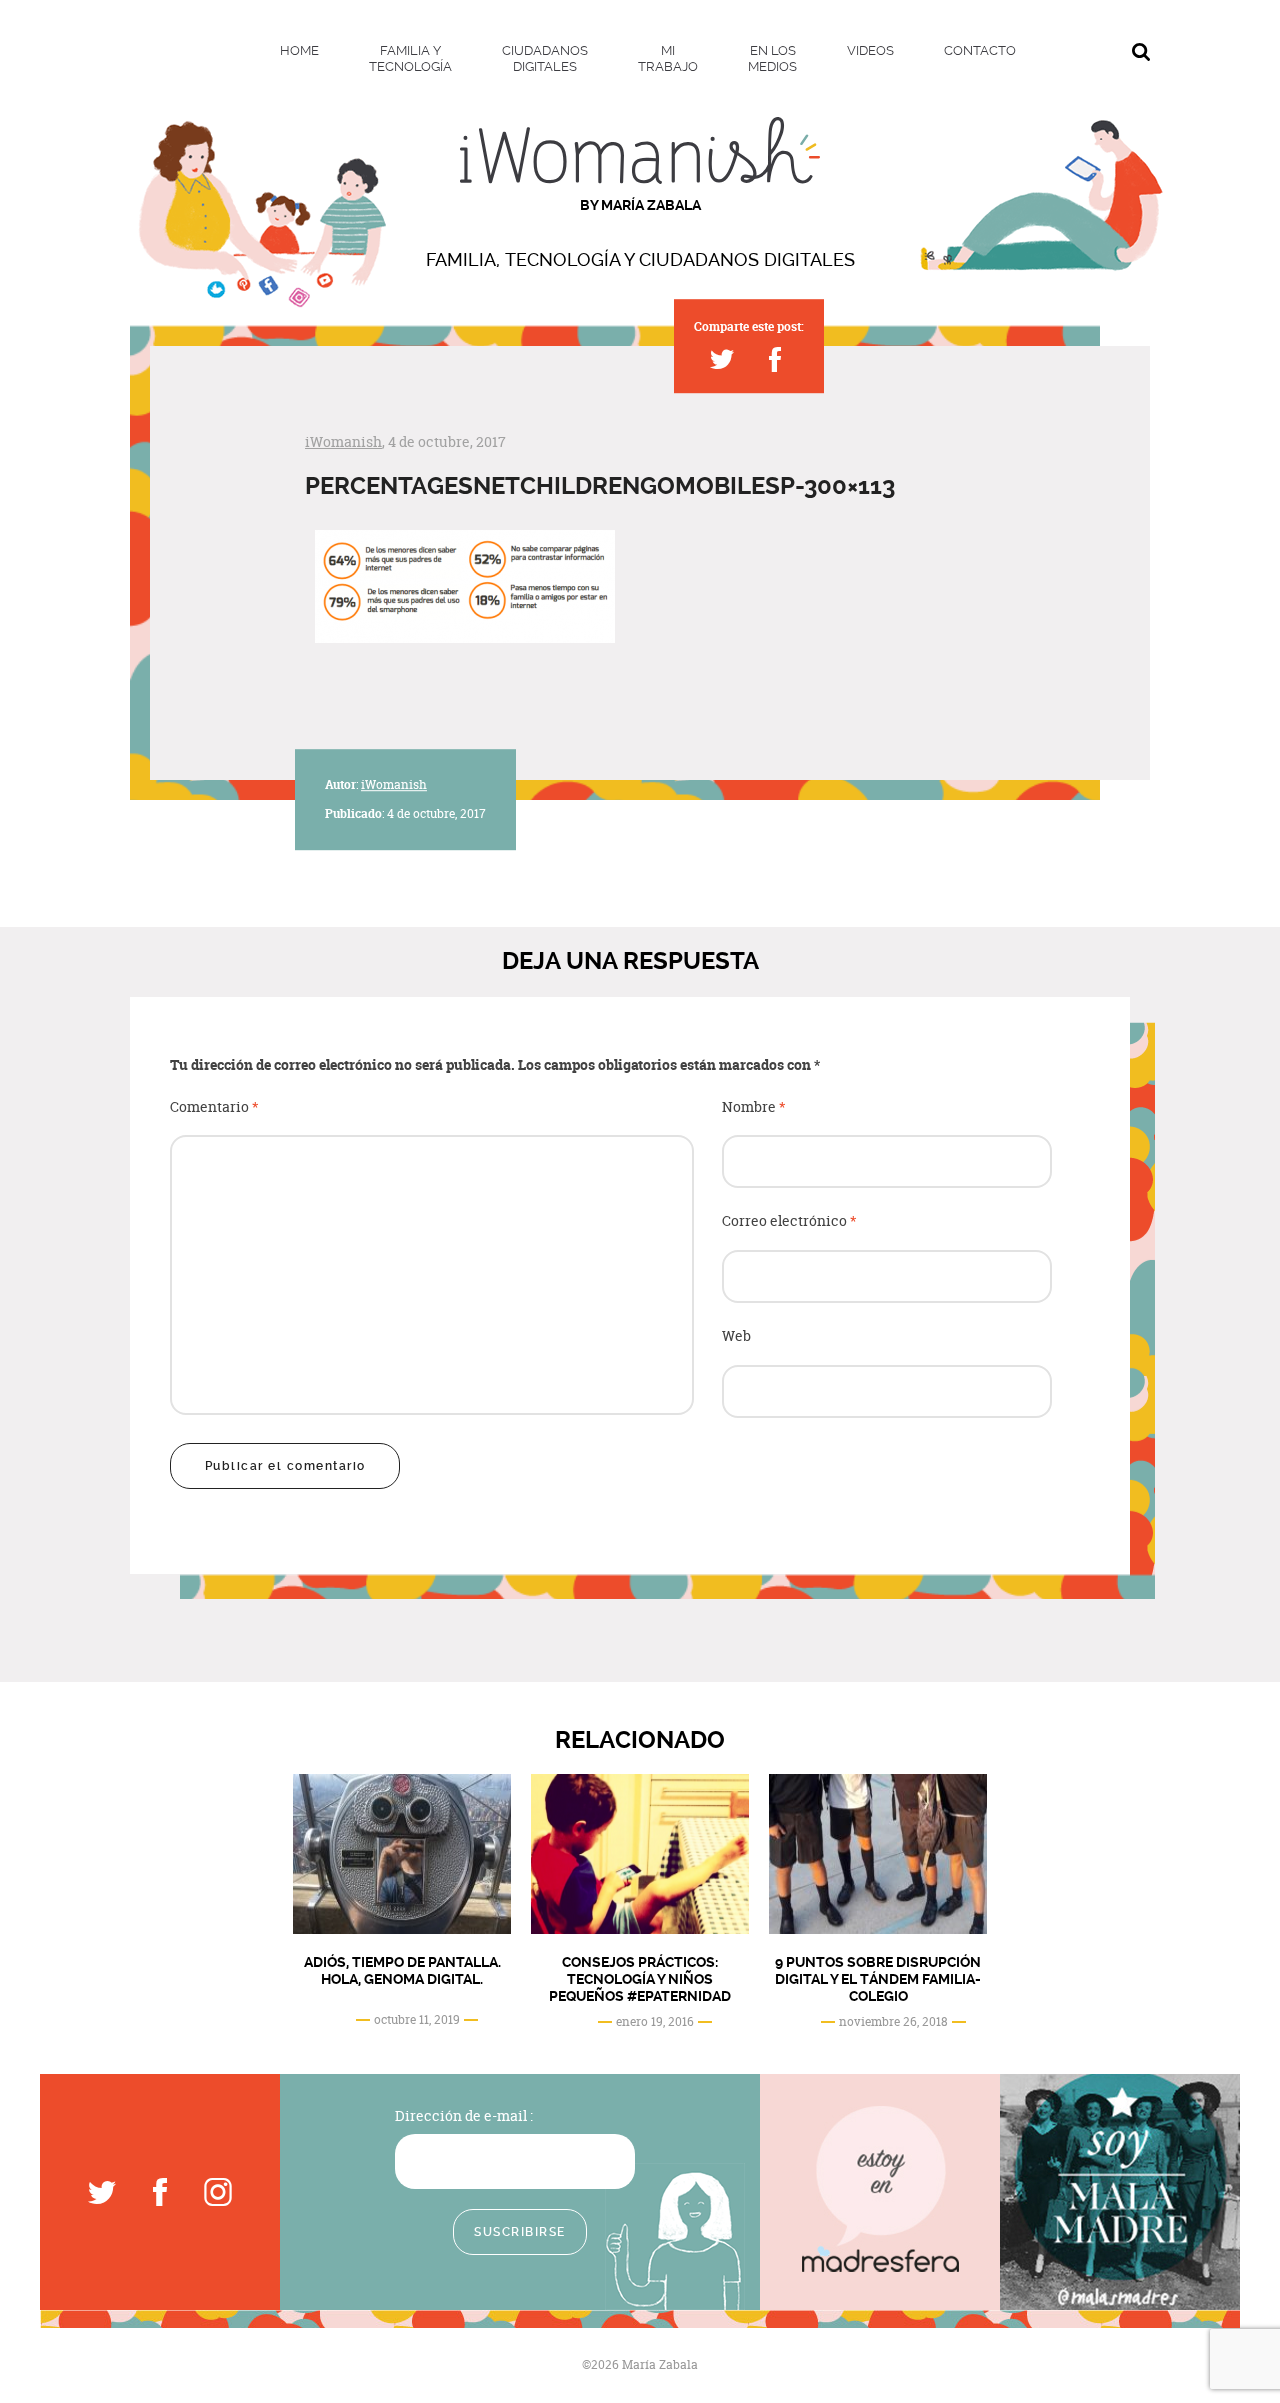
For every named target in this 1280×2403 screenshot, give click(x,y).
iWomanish (343, 441)
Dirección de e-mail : (464, 2115)
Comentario (214, 1107)
